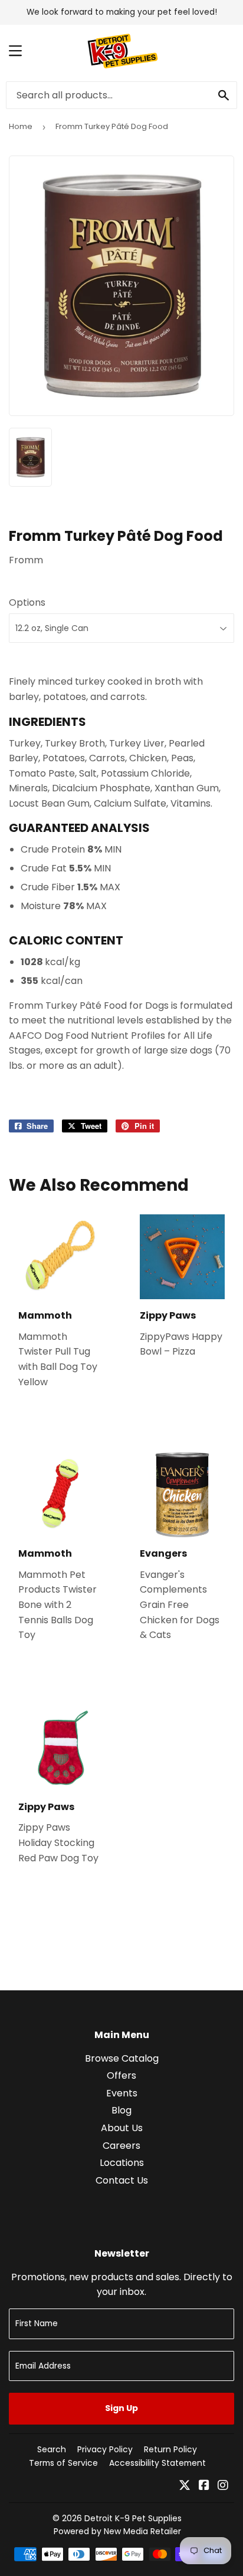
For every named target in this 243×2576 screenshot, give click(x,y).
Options (27, 602)
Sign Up (121, 2408)
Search (52, 2449)
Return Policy (170, 2449)
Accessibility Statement (157, 2463)
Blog (121, 2110)
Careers (121, 2146)
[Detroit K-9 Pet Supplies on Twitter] (185, 2486)
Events (122, 2093)
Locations (122, 2163)
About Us (122, 2128)
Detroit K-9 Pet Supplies (133, 2518)
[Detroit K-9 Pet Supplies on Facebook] (204, 2486)
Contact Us (122, 2180)
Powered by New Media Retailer (117, 2531)
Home (21, 126)
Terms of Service (63, 2463)
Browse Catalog (122, 2058)
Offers (121, 2075)
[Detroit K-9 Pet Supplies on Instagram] (223, 2486)
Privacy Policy (105, 2449)
